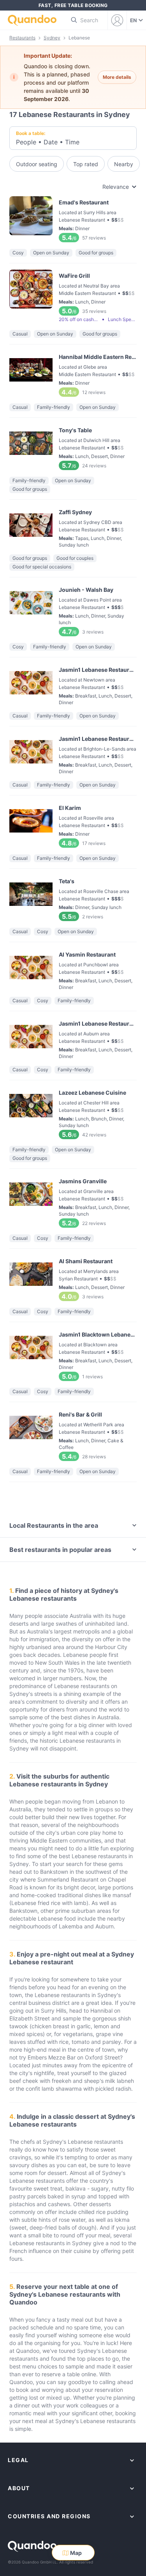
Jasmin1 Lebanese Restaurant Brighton (73, 754)
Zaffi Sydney (73, 527)
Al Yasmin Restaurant (73, 969)
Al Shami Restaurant (73, 1278)
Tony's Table (73, 447)
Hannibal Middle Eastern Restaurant (73, 374)
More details (117, 77)
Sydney (52, 38)
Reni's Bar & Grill (73, 1435)
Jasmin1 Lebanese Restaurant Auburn (73, 1039)
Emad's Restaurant (73, 219)
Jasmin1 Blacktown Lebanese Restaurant (73, 1355)
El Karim (73, 825)
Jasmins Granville (73, 1202)
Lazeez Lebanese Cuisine (73, 1113)
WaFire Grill (73, 297)
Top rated (86, 164)
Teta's (73, 898)
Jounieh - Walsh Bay (73, 610)
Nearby (124, 164)
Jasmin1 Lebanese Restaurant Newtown (73, 685)
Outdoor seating (37, 164)
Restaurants (22, 38)
